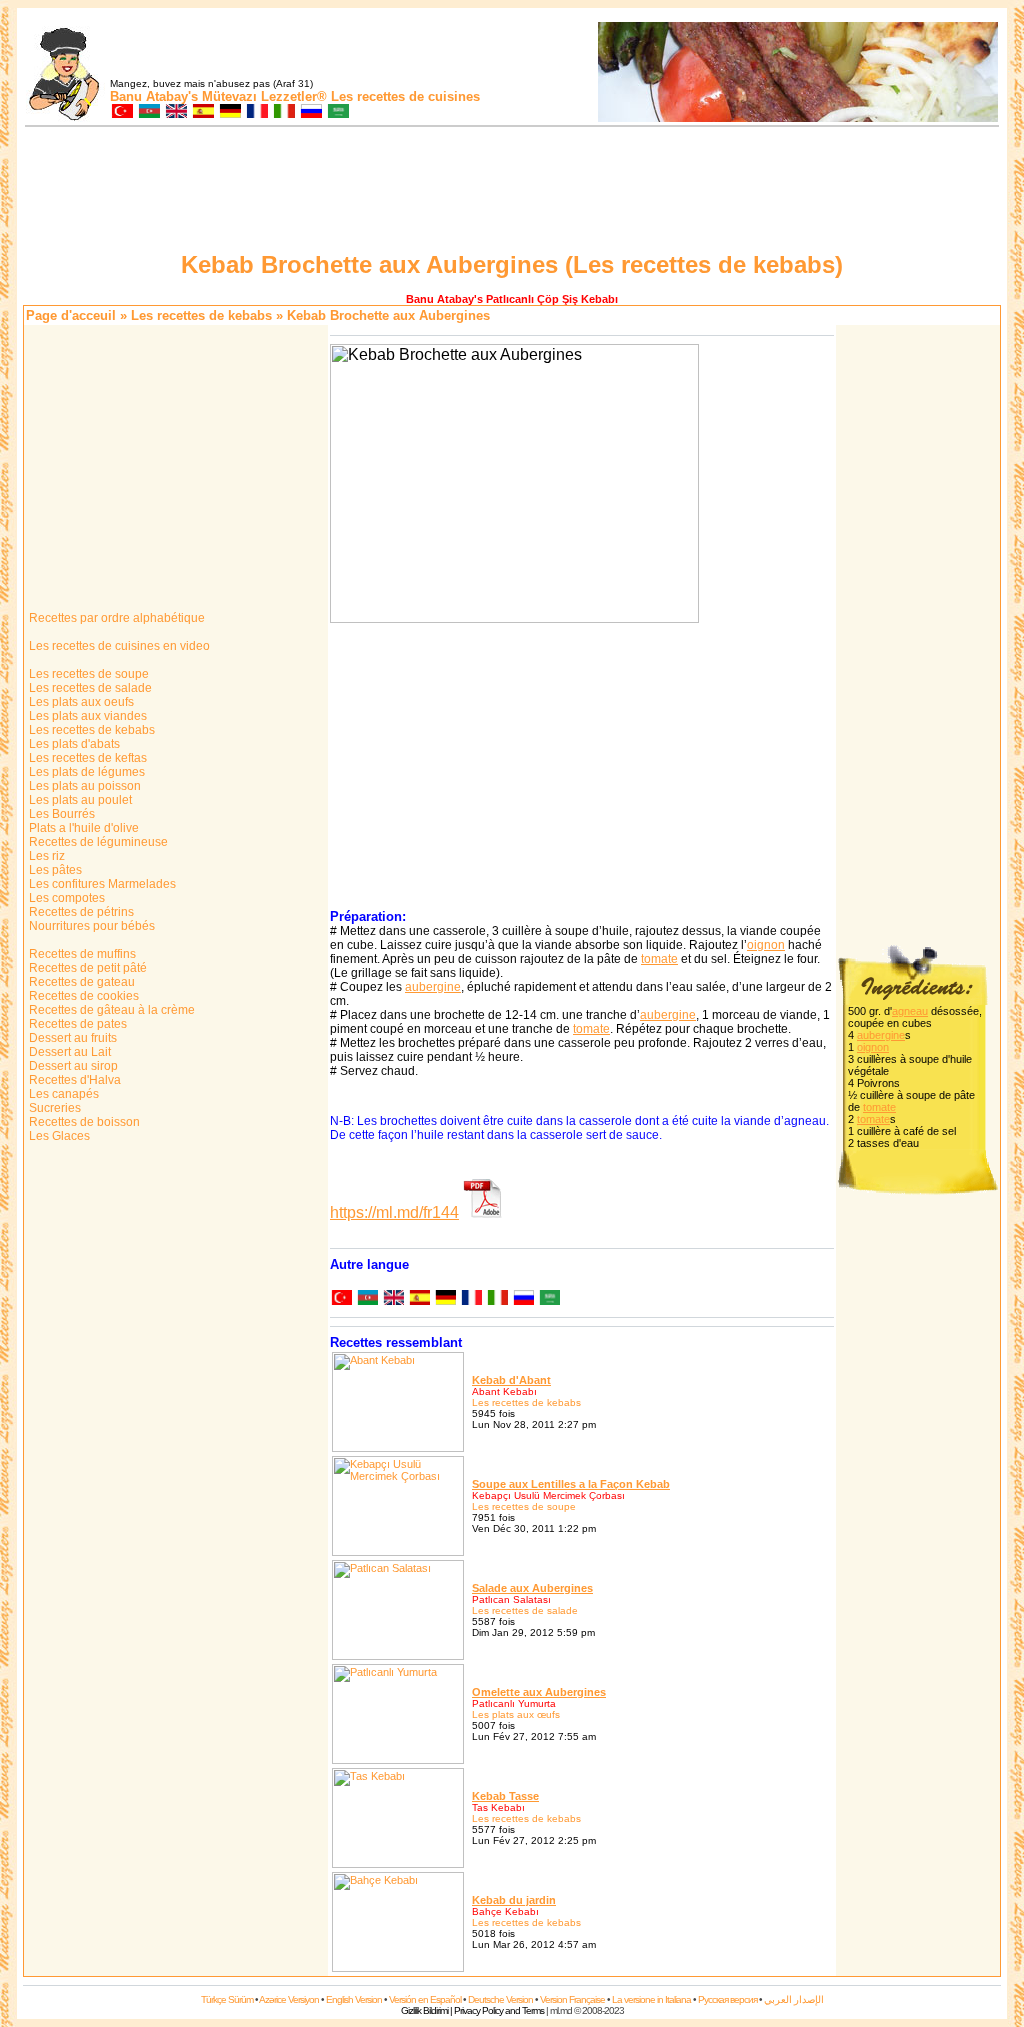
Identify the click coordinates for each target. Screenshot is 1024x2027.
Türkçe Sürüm (227, 1999)
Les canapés (62, 1094)
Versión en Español (425, 1999)
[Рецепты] (310, 112)
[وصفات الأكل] (337, 112)
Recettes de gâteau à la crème (110, 1010)
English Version (354, 1999)
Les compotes (65, 898)
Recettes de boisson (83, 1122)
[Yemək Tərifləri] (148, 112)
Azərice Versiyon (289, 1999)
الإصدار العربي (794, 1999)
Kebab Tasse (505, 1796)
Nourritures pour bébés (90, 926)
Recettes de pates (76, 1024)
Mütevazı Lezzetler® (264, 96)
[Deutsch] (445, 1299)
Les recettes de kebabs (201, 315)
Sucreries (53, 1108)
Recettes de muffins (81, 954)
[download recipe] (483, 1212)
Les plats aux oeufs (80, 702)
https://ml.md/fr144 (394, 1212)
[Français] (471, 1299)
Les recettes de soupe (87, 674)
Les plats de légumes (85, 772)
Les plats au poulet (79, 800)
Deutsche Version (500, 1999)
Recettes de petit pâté (86, 968)
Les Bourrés (60, 814)
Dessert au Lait (68, 1052)
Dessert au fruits (71, 1038)
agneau (910, 1011)
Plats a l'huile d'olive (82, 828)
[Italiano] (497, 1299)
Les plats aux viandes (86, 716)
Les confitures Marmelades (101, 884)
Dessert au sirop (72, 1066)
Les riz (45, 856)
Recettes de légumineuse (97, 842)
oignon (766, 945)
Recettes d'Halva (73, 1080)
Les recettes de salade (89, 688)
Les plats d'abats (73, 744)
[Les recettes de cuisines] (256, 112)
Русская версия (727, 1999)
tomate (659, 959)
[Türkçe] (341, 1299)
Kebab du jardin (514, 1900)
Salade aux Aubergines (532, 1588)
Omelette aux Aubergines (539, 1692)
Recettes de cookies (82, 996)
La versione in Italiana (651, 1999)
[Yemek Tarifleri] (121, 112)
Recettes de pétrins (80, 912)
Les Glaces (58, 1136)
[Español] (419, 1299)
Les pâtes (54, 870)
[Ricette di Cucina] (283, 112)
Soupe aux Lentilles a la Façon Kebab (571, 1484)
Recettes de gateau (80, 982)
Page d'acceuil (71, 315)
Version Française (572, 1999)
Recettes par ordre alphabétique (115, 618)
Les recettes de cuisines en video (118, 646)
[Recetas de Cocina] (202, 112)
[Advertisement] (512, 192)
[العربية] (549, 1299)
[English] (393, 1299)
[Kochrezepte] (229, 112)
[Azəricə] (367, 1299)
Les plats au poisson (83, 786)
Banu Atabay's (154, 96)
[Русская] (523, 1299)
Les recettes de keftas (86, 758)
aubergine (433, 987)
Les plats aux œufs (516, 1714)
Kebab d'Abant (511, 1380)
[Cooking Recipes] (175, 112)
